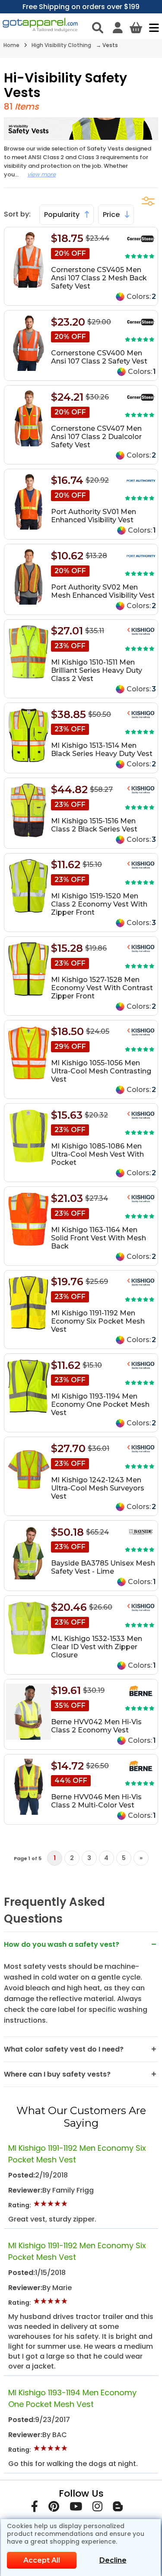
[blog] (118, 2508)
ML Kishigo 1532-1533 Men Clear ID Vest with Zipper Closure (97, 1647)
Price (112, 215)
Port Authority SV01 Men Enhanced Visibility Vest (94, 516)
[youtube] (76, 2508)
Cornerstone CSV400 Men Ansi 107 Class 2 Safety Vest (99, 357)
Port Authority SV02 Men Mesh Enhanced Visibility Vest (103, 591)
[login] (118, 28)
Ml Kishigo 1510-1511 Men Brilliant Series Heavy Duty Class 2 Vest (97, 670)
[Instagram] (97, 2508)
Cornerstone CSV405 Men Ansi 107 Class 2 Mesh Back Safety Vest (99, 278)
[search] (98, 28)
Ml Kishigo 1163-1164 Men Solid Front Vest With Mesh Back (98, 1238)
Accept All (42, 2560)
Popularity (63, 215)
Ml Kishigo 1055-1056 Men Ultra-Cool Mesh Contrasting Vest (101, 1071)
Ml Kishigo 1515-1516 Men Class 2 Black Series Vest (94, 825)
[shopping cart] (136, 28)
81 (8, 107)
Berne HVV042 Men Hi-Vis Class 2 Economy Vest (96, 1726)
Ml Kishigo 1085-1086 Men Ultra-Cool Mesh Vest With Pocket (97, 1154)
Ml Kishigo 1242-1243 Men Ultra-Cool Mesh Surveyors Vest (98, 1488)
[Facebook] (35, 2508)
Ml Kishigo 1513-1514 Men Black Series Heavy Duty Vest (102, 750)
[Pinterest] (54, 2508)
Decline (113, 2560)
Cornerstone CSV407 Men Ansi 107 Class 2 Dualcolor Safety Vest (96, 437)
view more (41, 174)
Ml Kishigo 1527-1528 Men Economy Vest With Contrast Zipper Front (102, 988)
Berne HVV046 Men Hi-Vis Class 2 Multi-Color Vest (96, 1801)
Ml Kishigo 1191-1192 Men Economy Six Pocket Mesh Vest (98, 1321)
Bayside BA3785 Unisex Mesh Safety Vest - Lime (103, 1567)
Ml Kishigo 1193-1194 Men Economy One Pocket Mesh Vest (100, 1404)
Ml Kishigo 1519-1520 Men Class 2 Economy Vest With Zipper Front (99, 904)
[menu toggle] (152, 28)
